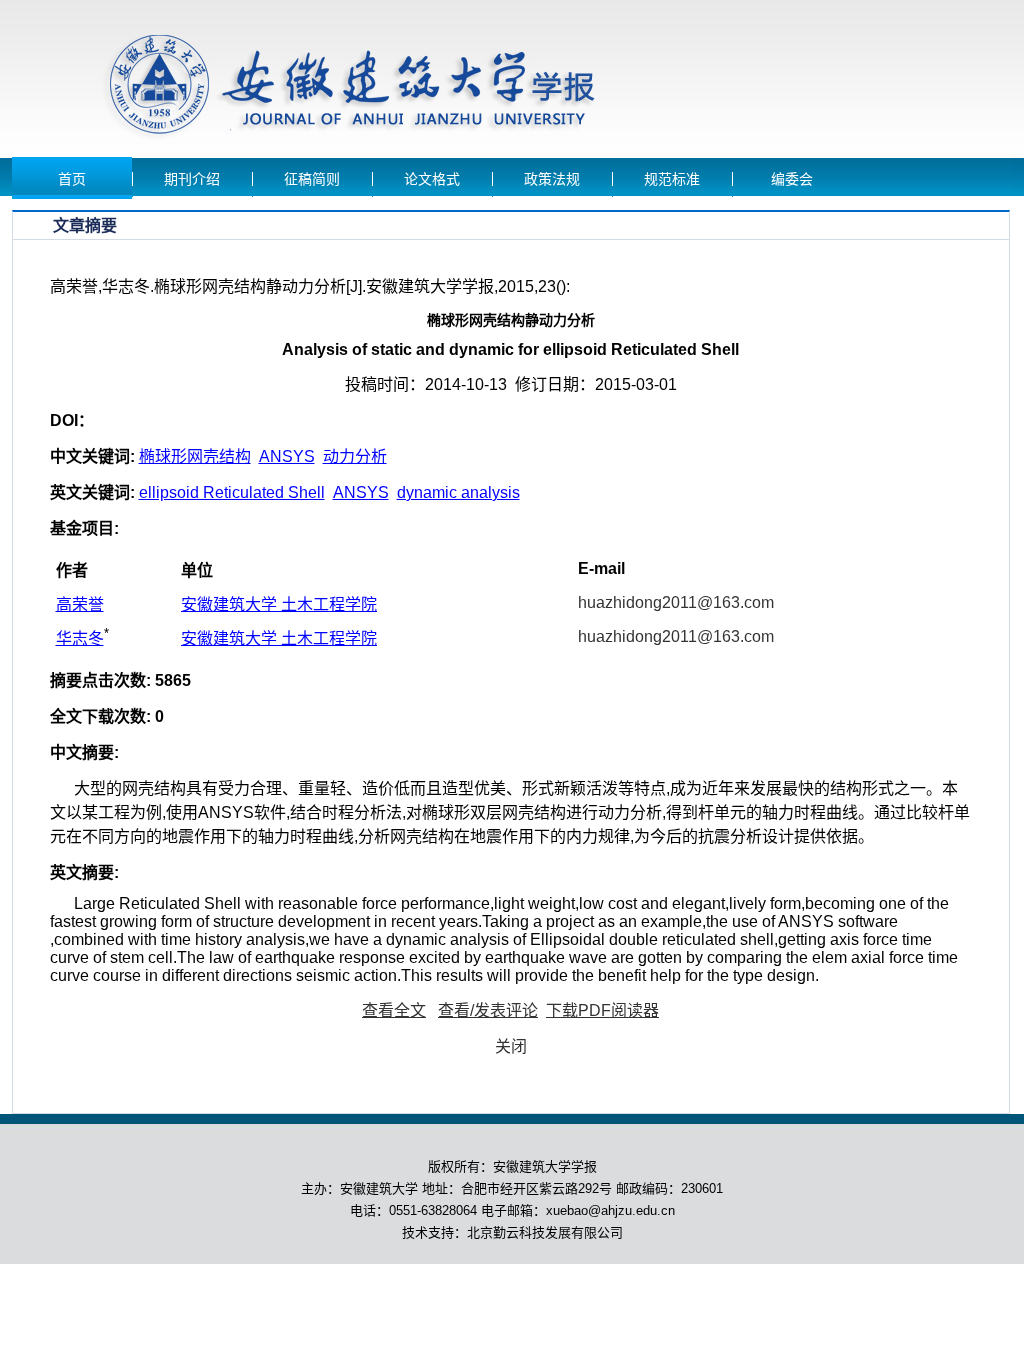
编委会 (792, 179)
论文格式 (432, 179)
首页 (72, 179)
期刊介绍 (192, 179)
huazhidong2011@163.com (676, 602)
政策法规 (552, 179)
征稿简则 (312, 179)
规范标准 (672, 179)
